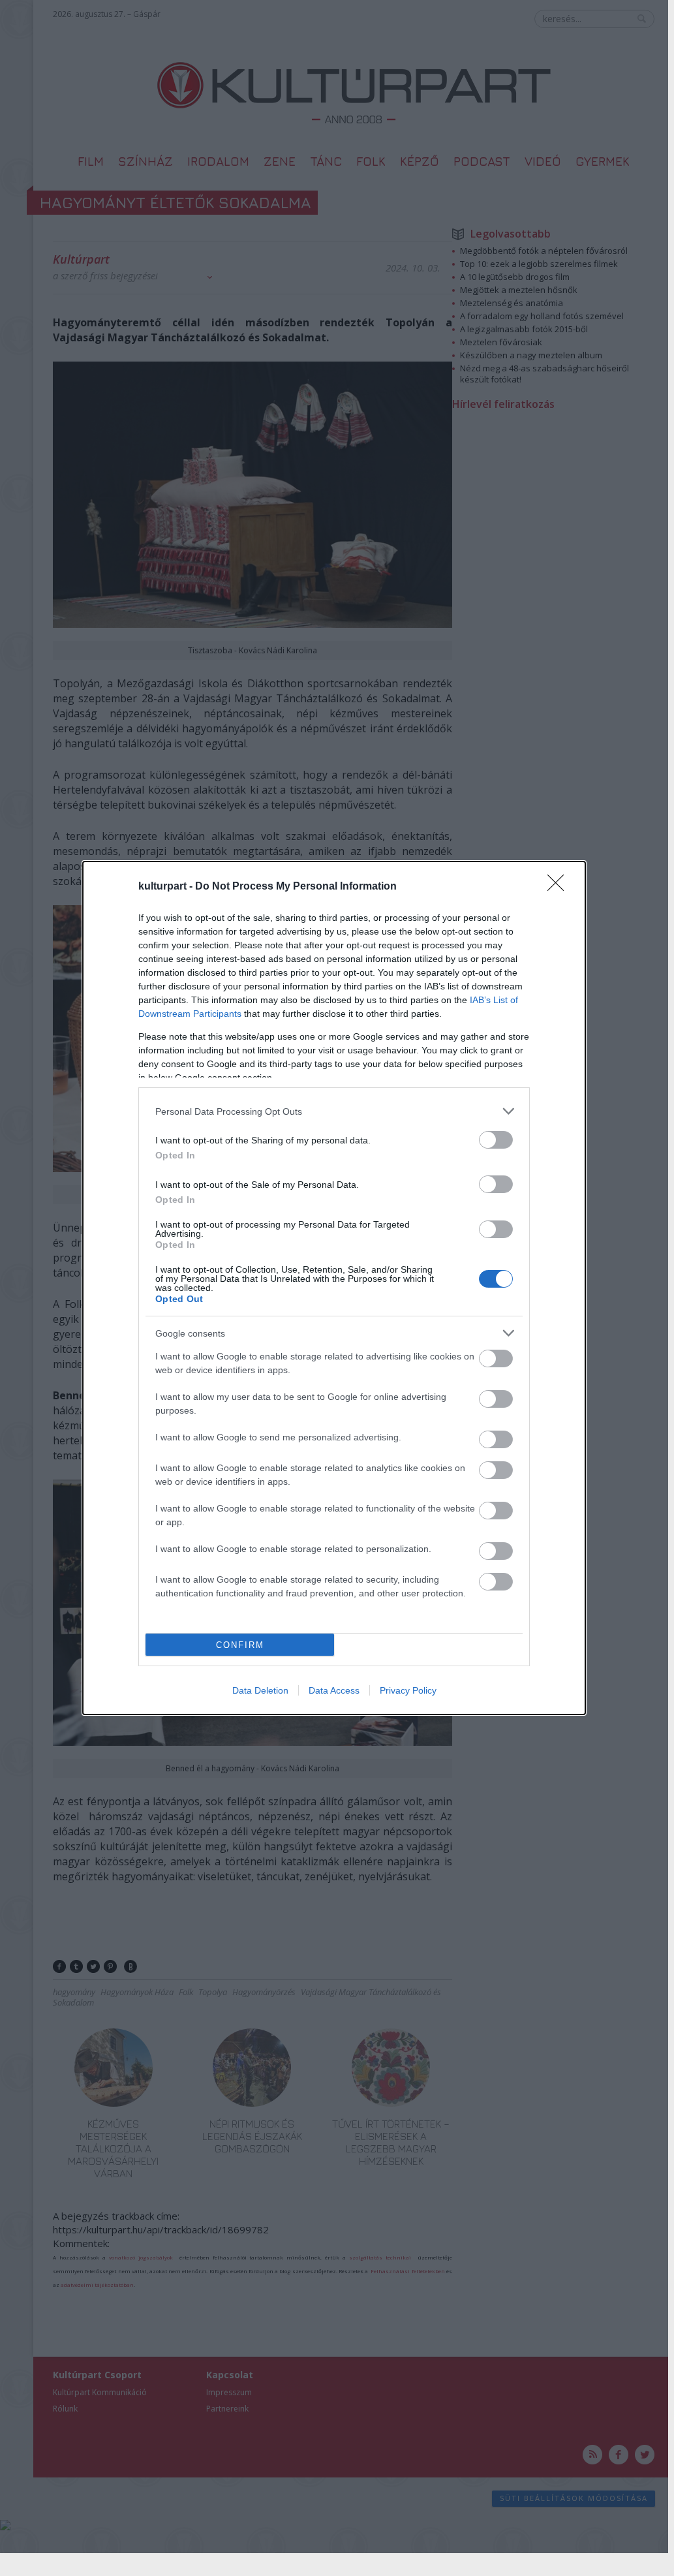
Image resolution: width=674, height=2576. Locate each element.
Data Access (334, 1690)
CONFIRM (240, 1645)
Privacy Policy (408, 1690)
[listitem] (334, 1111)
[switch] (496, 1140)
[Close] (560, 887)
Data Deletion (260, 1690)
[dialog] (334, 1288)
